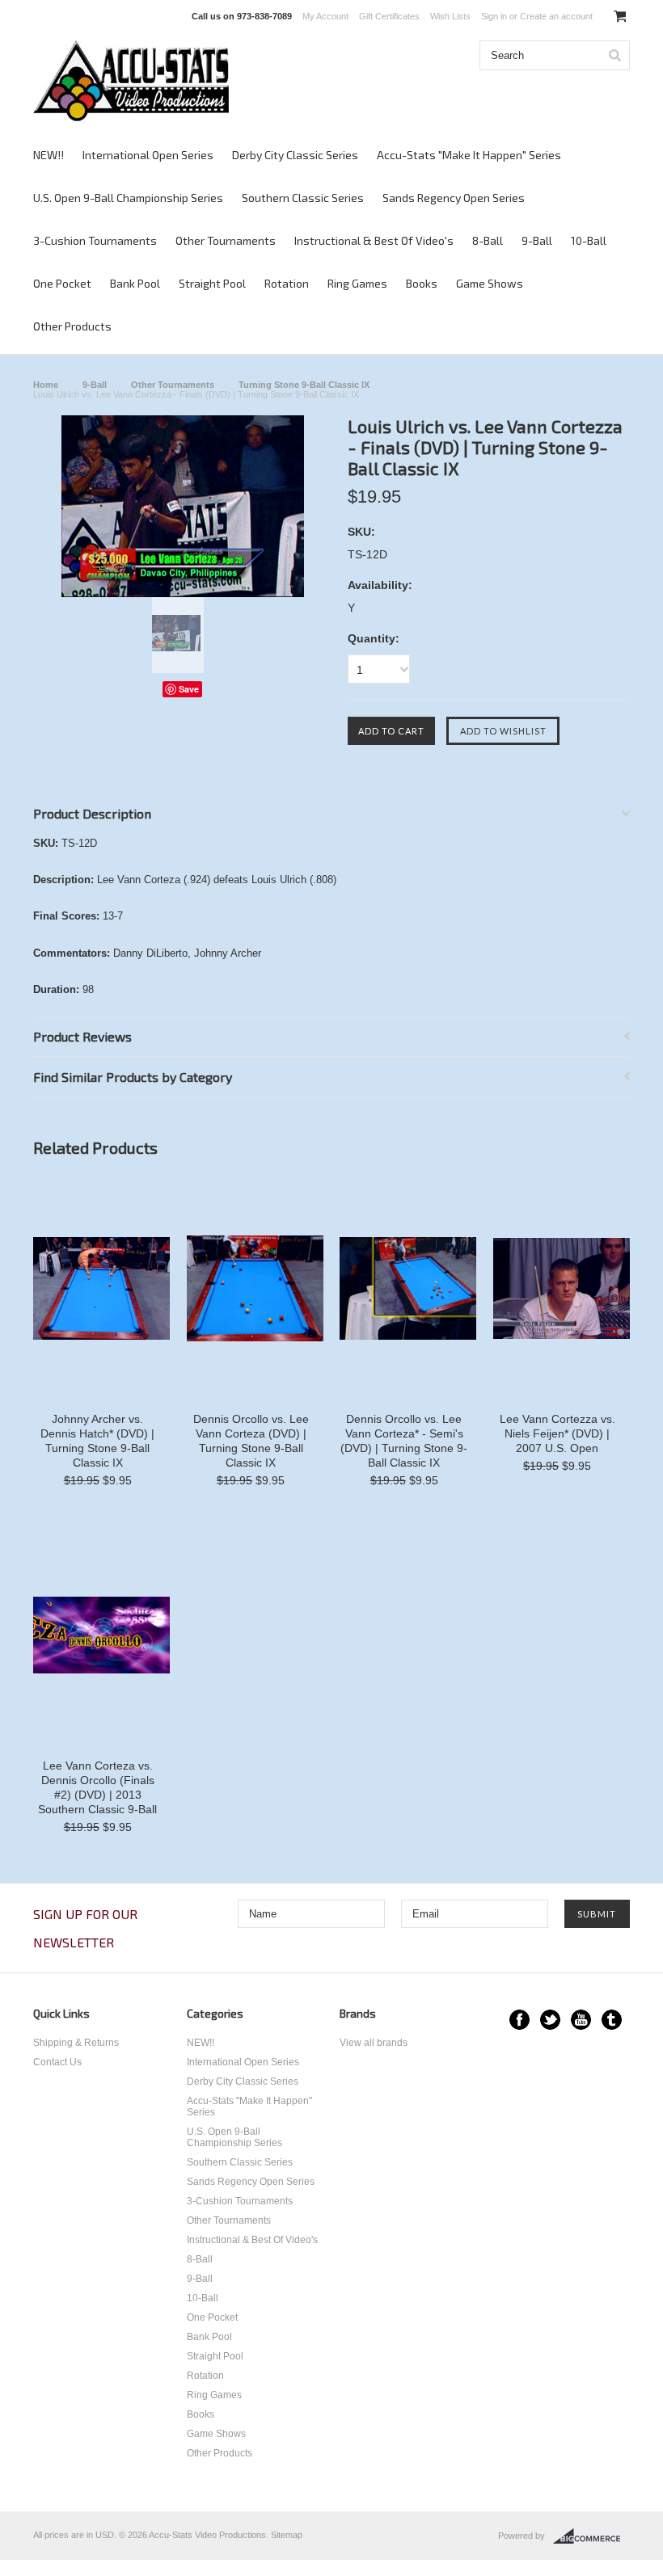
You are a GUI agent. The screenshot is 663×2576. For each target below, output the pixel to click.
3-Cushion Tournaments (95, 240)
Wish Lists (450, 16)
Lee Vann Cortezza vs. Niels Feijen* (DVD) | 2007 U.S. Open (557, 1433)
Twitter (550, 2020)
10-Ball (589, 240)
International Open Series (148, 155)
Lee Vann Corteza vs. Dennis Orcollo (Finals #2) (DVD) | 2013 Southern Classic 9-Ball (97, 1787)
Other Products (72, 326)
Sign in (494, 16)
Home (46, 385)
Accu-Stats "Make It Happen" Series (469, 155)
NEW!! (49, 155)
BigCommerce (591, 2536)
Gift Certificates (389, 16)
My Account (325, 16)
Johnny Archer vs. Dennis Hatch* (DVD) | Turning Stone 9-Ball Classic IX (97, 1441)
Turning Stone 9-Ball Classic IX (304, 385)
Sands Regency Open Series (454, 198)
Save (189, 689)
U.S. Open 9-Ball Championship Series (128, 198)
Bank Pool (135, 283)
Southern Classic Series (303, 198)
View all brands (374, 2043)
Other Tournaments (226, 240)
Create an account (556, 16)
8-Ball (488, 240)
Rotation (287, 283)
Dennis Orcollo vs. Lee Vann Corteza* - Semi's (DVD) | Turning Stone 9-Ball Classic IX (404, 1441)
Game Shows (490, 283)
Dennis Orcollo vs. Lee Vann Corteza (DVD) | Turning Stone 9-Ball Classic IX (251, 1441)
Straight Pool (212, 283)
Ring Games (357, 283)
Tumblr (612, 2020)
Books (422, 283)
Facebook (519, 2020)
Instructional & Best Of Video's (374, 240)
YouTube (581, 2020)
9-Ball (537, 240)
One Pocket (62, 283)
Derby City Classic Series (295, 155)
